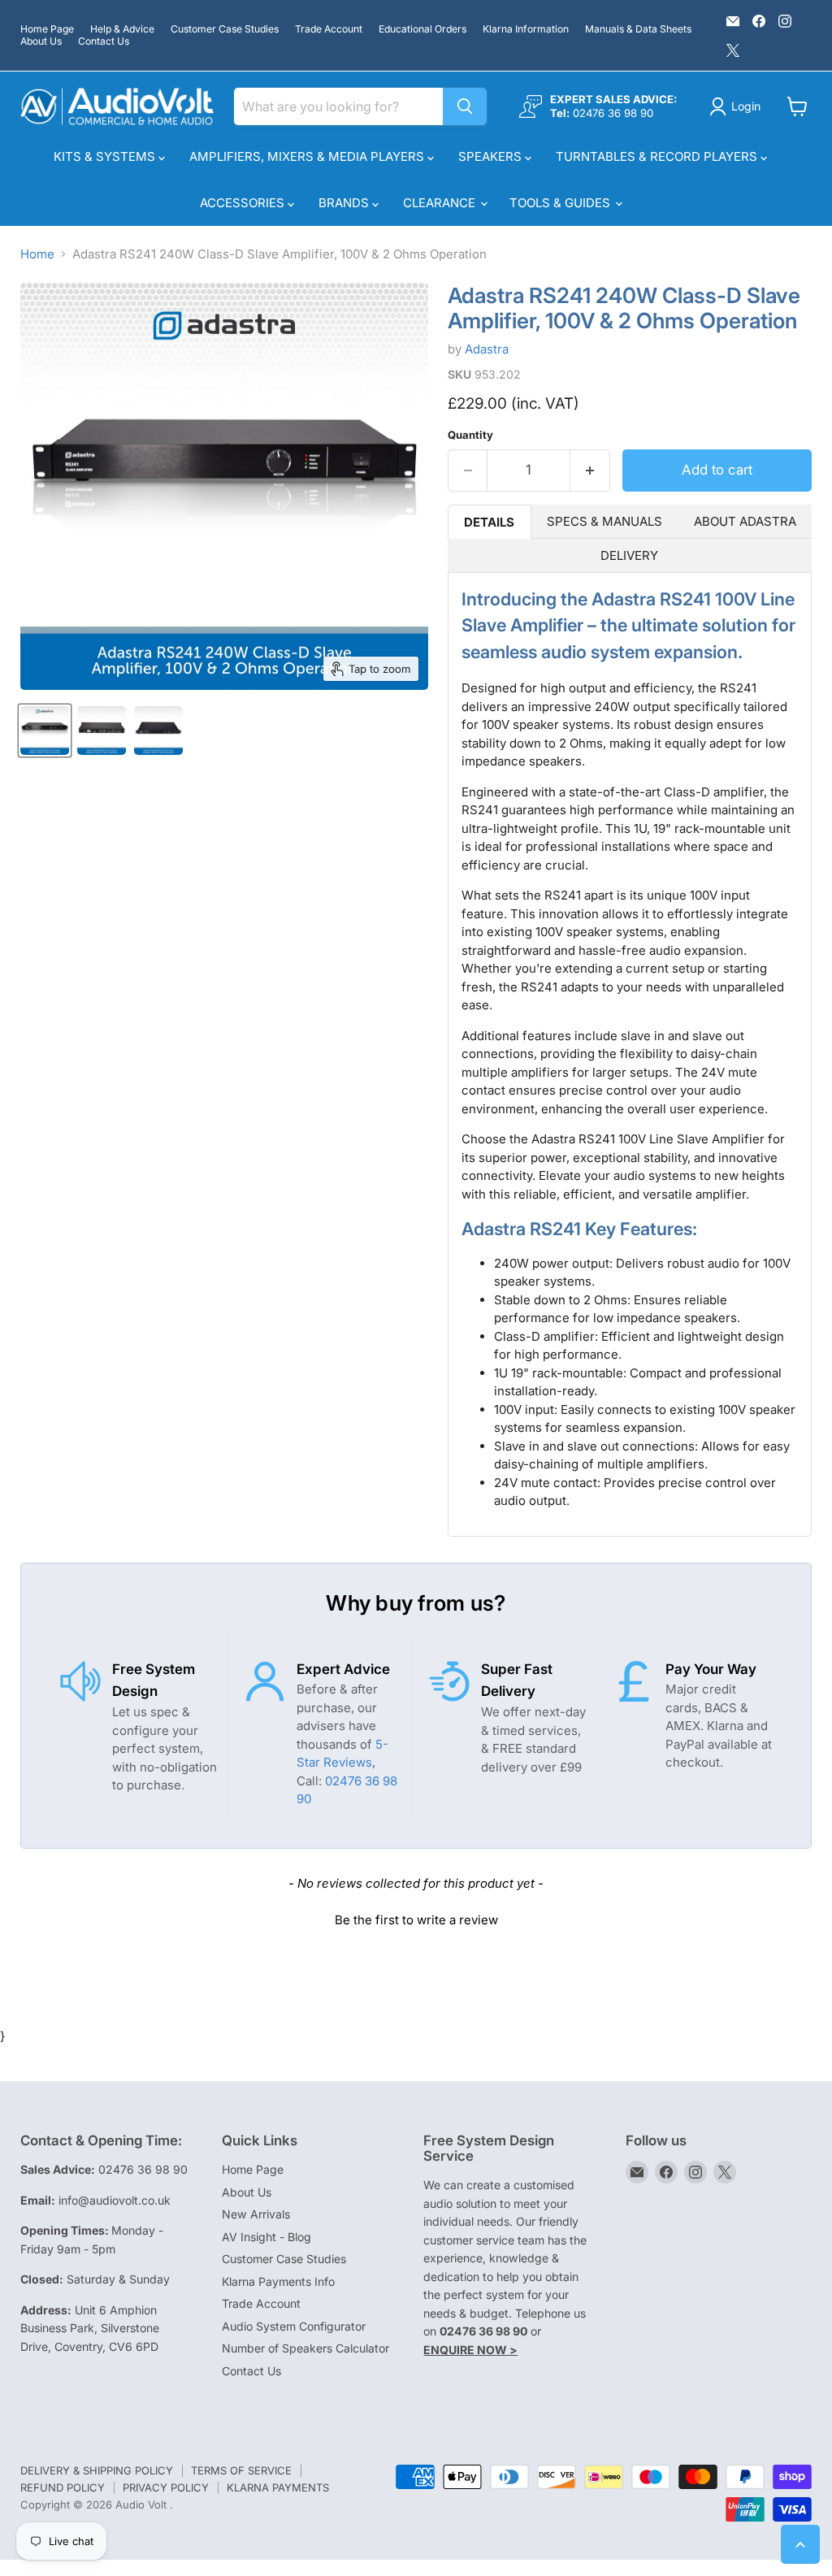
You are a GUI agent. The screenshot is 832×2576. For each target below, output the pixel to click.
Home (37, 254)
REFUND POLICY (63, 2487)
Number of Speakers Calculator (305, 2348)
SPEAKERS (492, 156)
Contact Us (104, 41)
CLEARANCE (441, 203)
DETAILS (489, 522)
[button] (416, 1918)
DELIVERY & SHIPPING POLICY (97, 2470)
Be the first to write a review (416, 1920)
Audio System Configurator (294, 2326)
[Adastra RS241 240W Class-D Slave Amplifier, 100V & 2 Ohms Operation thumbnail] (45, 731)
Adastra (487, 349)
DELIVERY (629, 555)
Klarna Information (526, 29)
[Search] (465, 106)
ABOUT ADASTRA (745, 521)
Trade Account (329, 29)
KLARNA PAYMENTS (278, 2487)
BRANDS (345, 203)
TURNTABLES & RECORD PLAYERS (658, 156)
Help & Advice (122, 29)
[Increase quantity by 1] (590, 470)
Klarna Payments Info (278, 2281)
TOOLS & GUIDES (561, 203)
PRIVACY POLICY (166, 2487)
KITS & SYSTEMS (106, 156)
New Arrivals (256, 2214)
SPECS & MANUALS (604, 521)
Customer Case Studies (225, 29)
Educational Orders (422, 29)
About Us (41, 41)
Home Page (47, 29)
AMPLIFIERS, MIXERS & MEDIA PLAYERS (308, 156)
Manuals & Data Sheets (638, 29)
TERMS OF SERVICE (241, 2470)
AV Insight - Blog (266, 2237)
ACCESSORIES (244, 203)
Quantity (470, 435)
